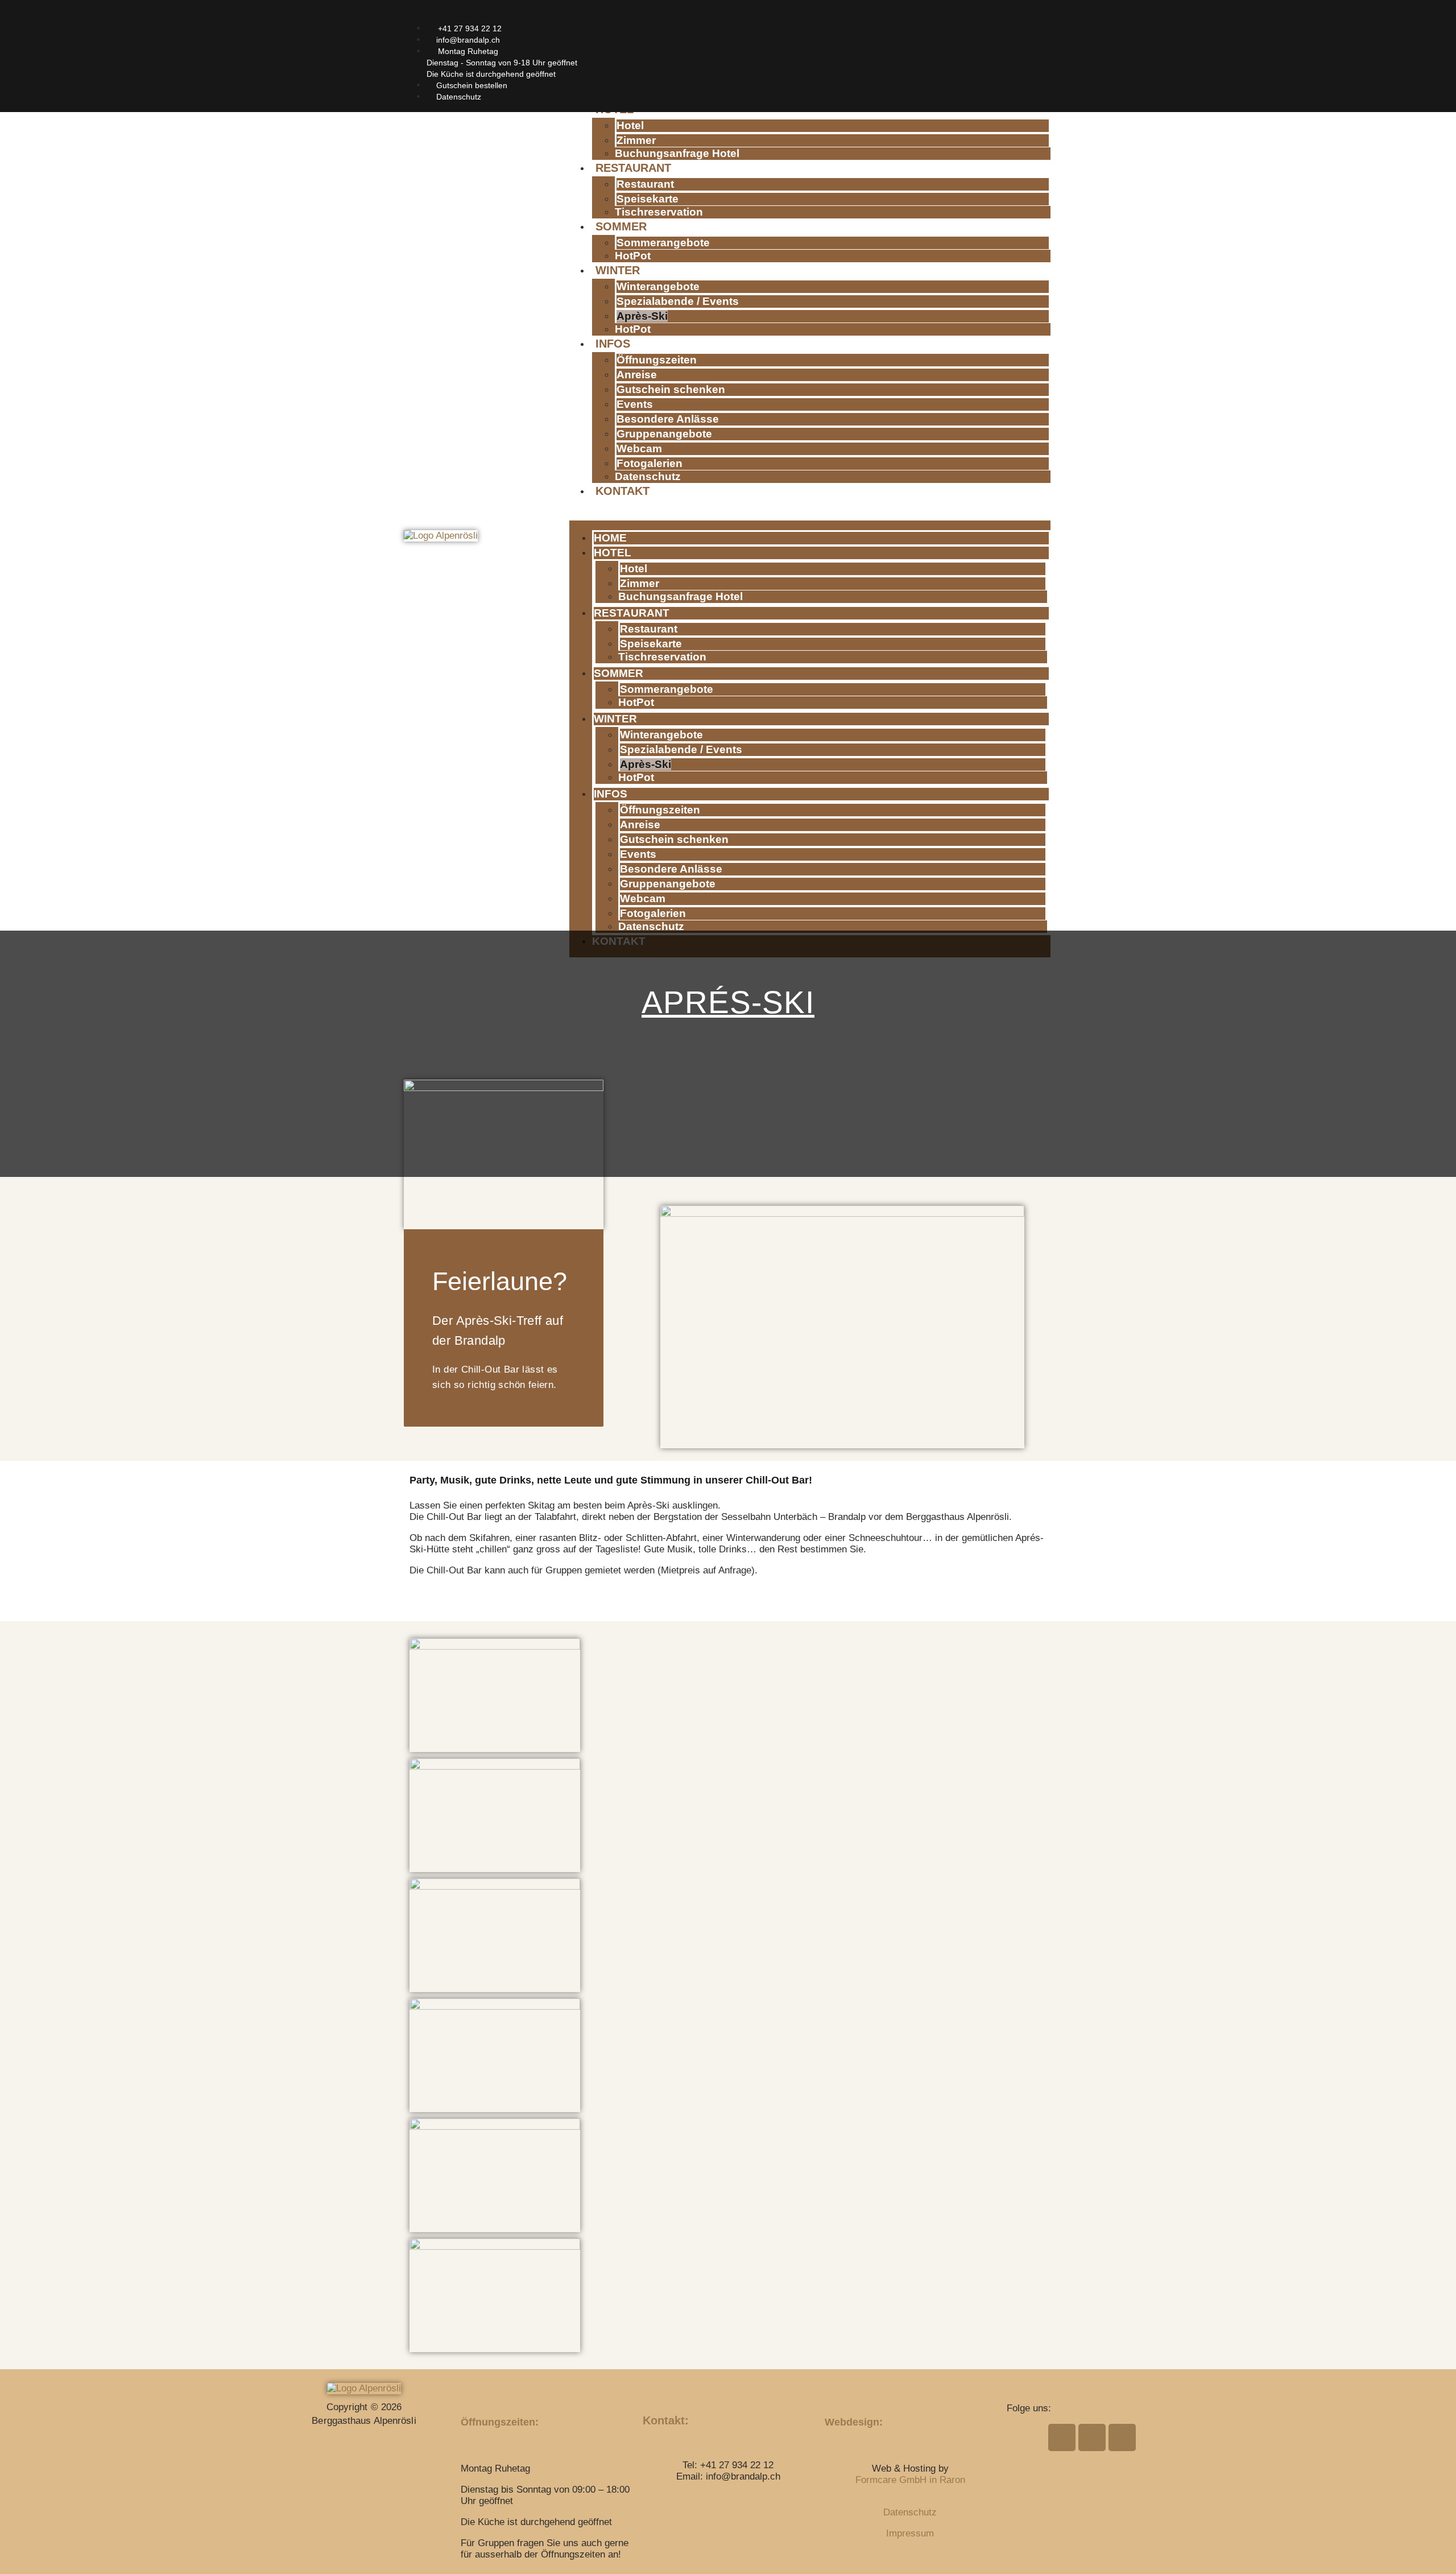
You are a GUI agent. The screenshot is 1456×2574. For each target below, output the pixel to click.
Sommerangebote (663, 243)
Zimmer (636, 140)
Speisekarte (648, 199)
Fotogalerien (650, 463)
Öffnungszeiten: (500, 2422)
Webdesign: (854, 2422)
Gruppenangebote (664, 434)
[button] (810, 513)
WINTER (618, 270)
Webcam (639, 449)
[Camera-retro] (1032, 16)
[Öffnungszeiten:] (469, 2391)
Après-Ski (642, 316)
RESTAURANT (633, 168)
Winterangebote (658, 286)
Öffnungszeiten (657, 360)
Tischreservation (659, 212)
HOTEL (613, 553)
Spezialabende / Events (678, 301)
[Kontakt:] (651, 2391)
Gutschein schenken (671, 389)
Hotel (630, 125)
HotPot (633, 256)
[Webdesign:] (833, 2391)
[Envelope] (991, 16)
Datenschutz (648, 476)
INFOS (613, 344)
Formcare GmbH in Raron (910, 2480)
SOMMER (621, 226)
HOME (610, 538)
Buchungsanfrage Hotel (677, 153)
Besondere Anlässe (668, 419)
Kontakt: (666, 2420)
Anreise (637, 375)
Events (635, 404)
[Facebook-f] (971, 16)
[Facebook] (1062, 2437)
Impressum (910, 2533)
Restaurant (645, 184)
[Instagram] (1012, 16)
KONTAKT (622, 491)
